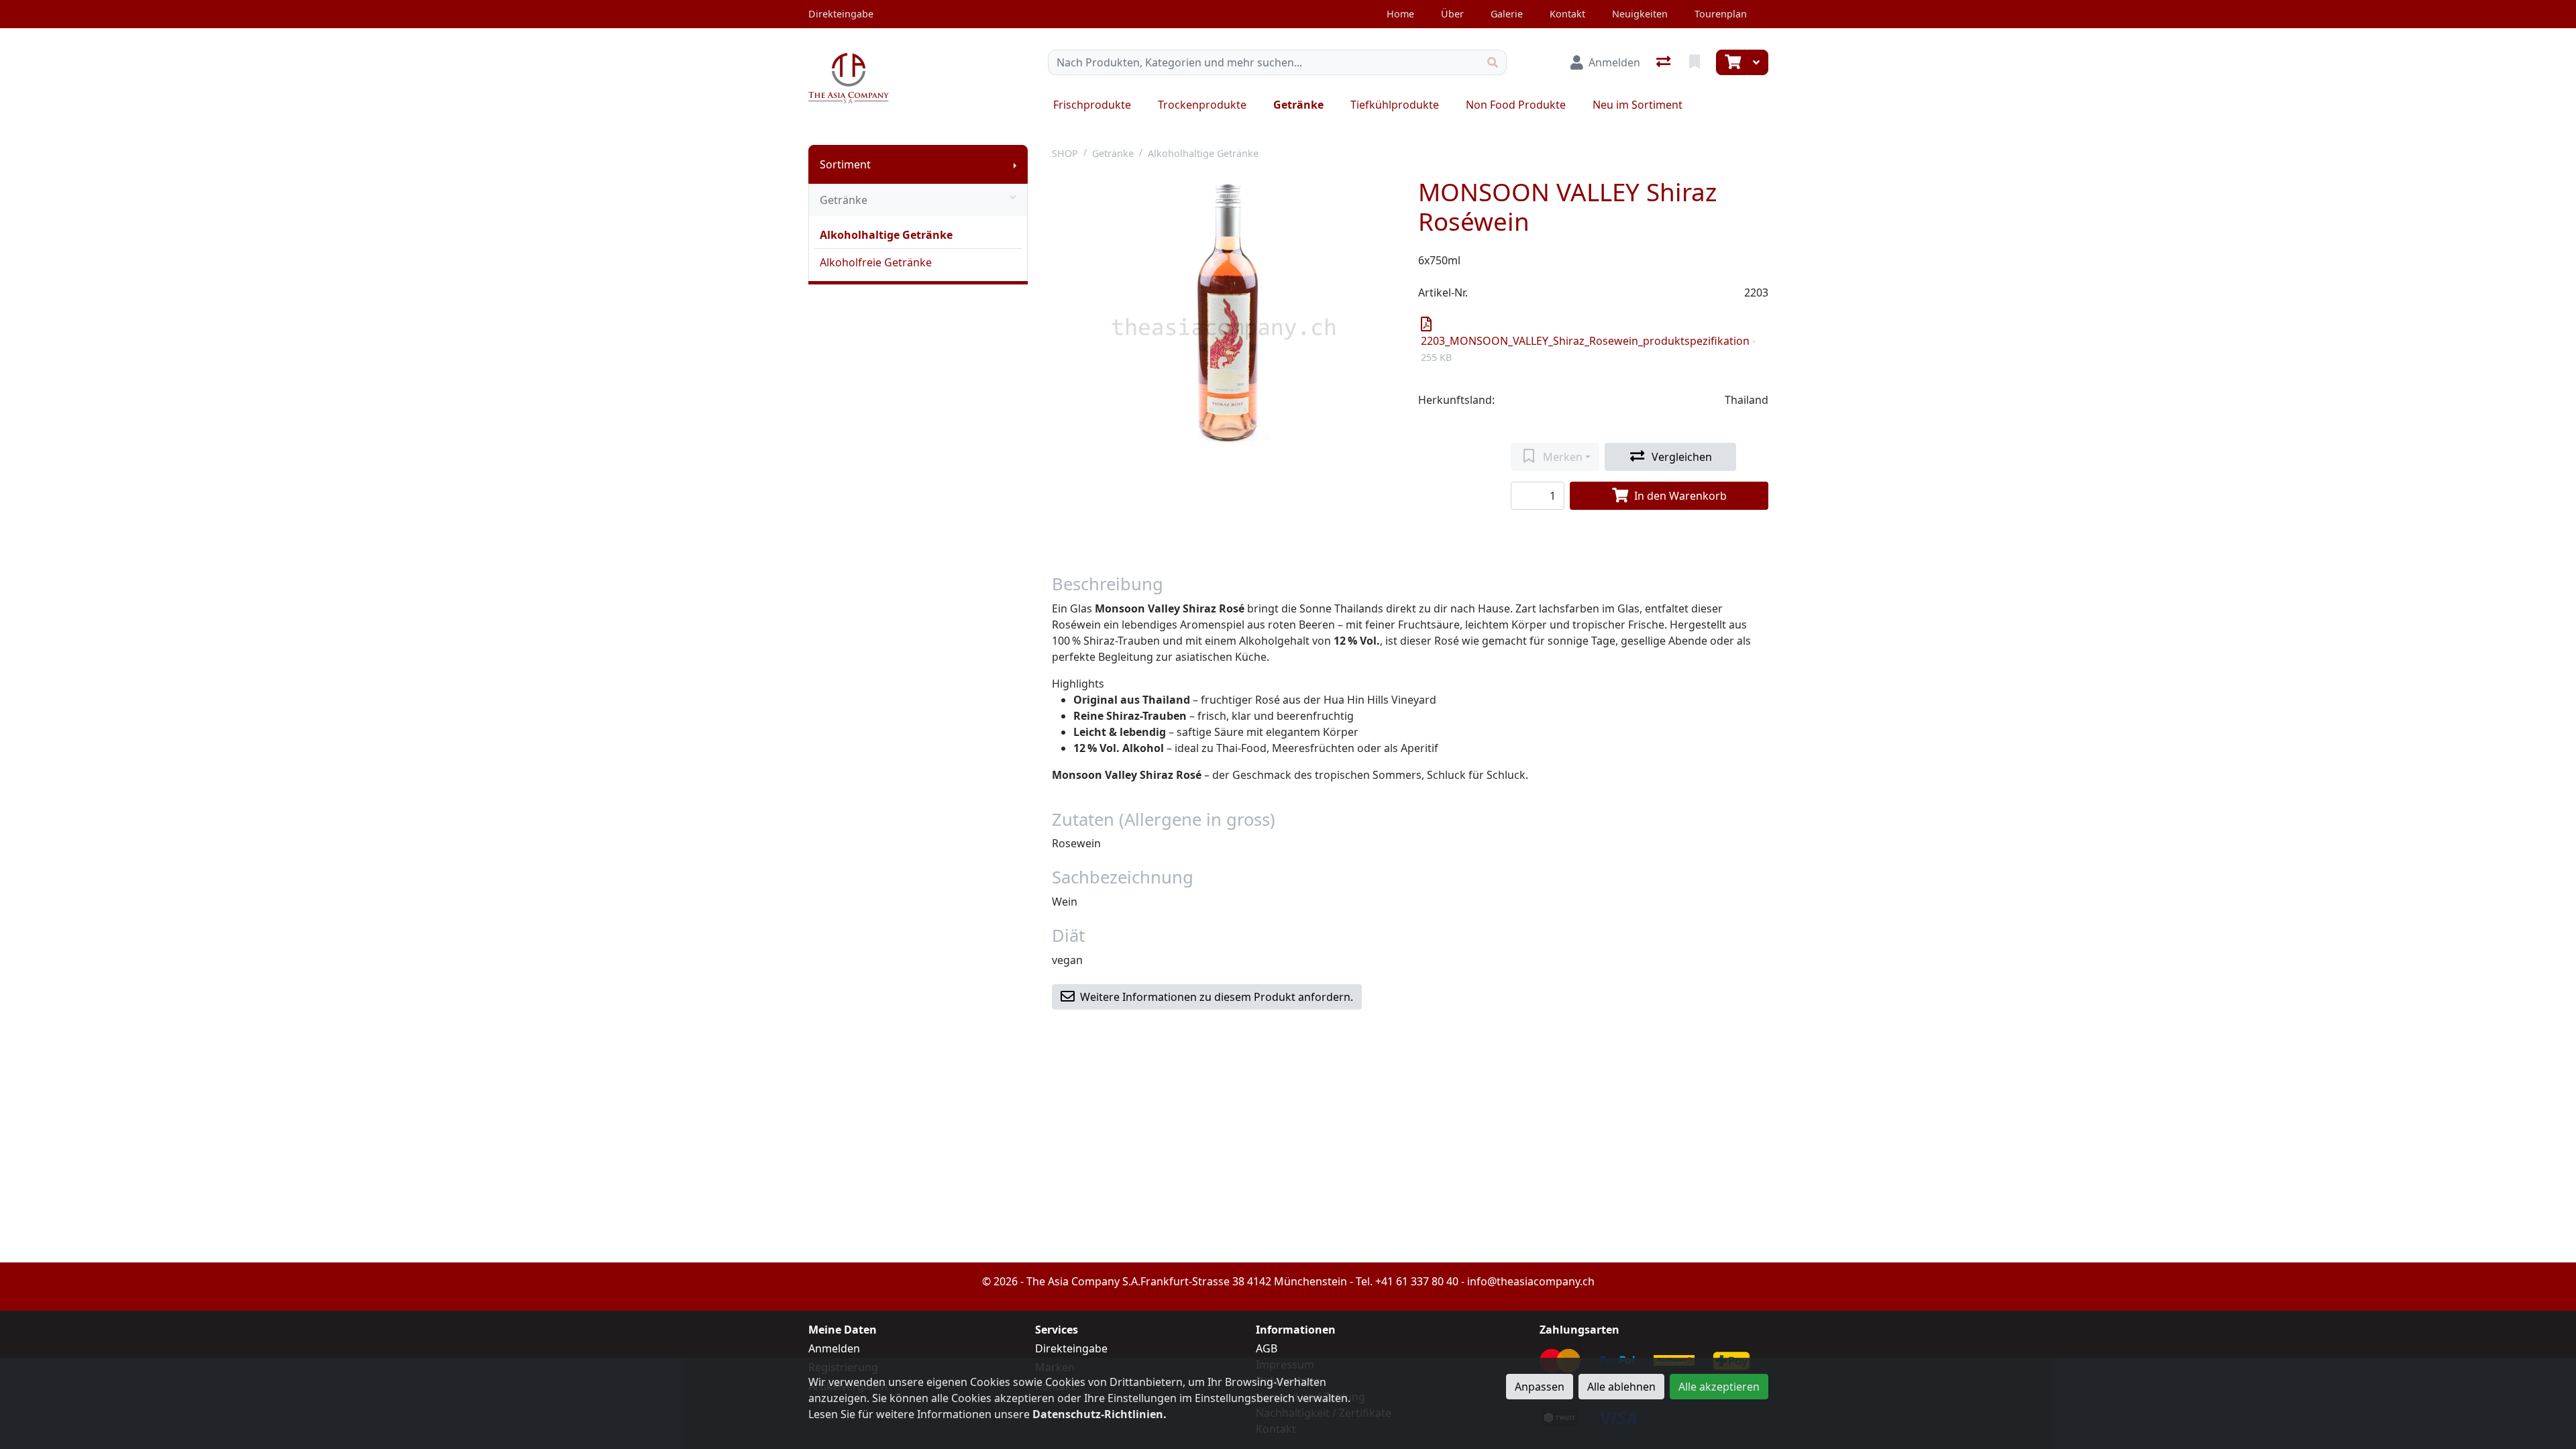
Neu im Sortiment (1638, 105)
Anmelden (834, 1348)
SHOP (1065, 153)
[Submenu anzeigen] (1015, 164)
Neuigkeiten (1640, 14)
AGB (1267, 1348)
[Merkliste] (1696, 62)
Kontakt (1567, 14)
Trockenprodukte (1202, 105)
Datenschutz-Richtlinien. (1099, 1414)
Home (1400, 14)
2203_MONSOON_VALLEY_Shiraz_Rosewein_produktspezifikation (1588, 348)
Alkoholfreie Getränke (876, 262)
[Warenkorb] (1731, 62)
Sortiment (845, 164)
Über (1452, 14)
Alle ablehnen (1621, 1387)
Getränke (1298, 105)
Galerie (1507, 14)
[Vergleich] (1665, 62)
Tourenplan (1721, 14)
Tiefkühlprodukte (1395, 105)
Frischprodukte (1092, 105)
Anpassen (1540, 1387)
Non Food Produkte (1516, 105)
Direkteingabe (1071, 1348)
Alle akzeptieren (1719, 1387)
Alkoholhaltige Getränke (886, 235)
